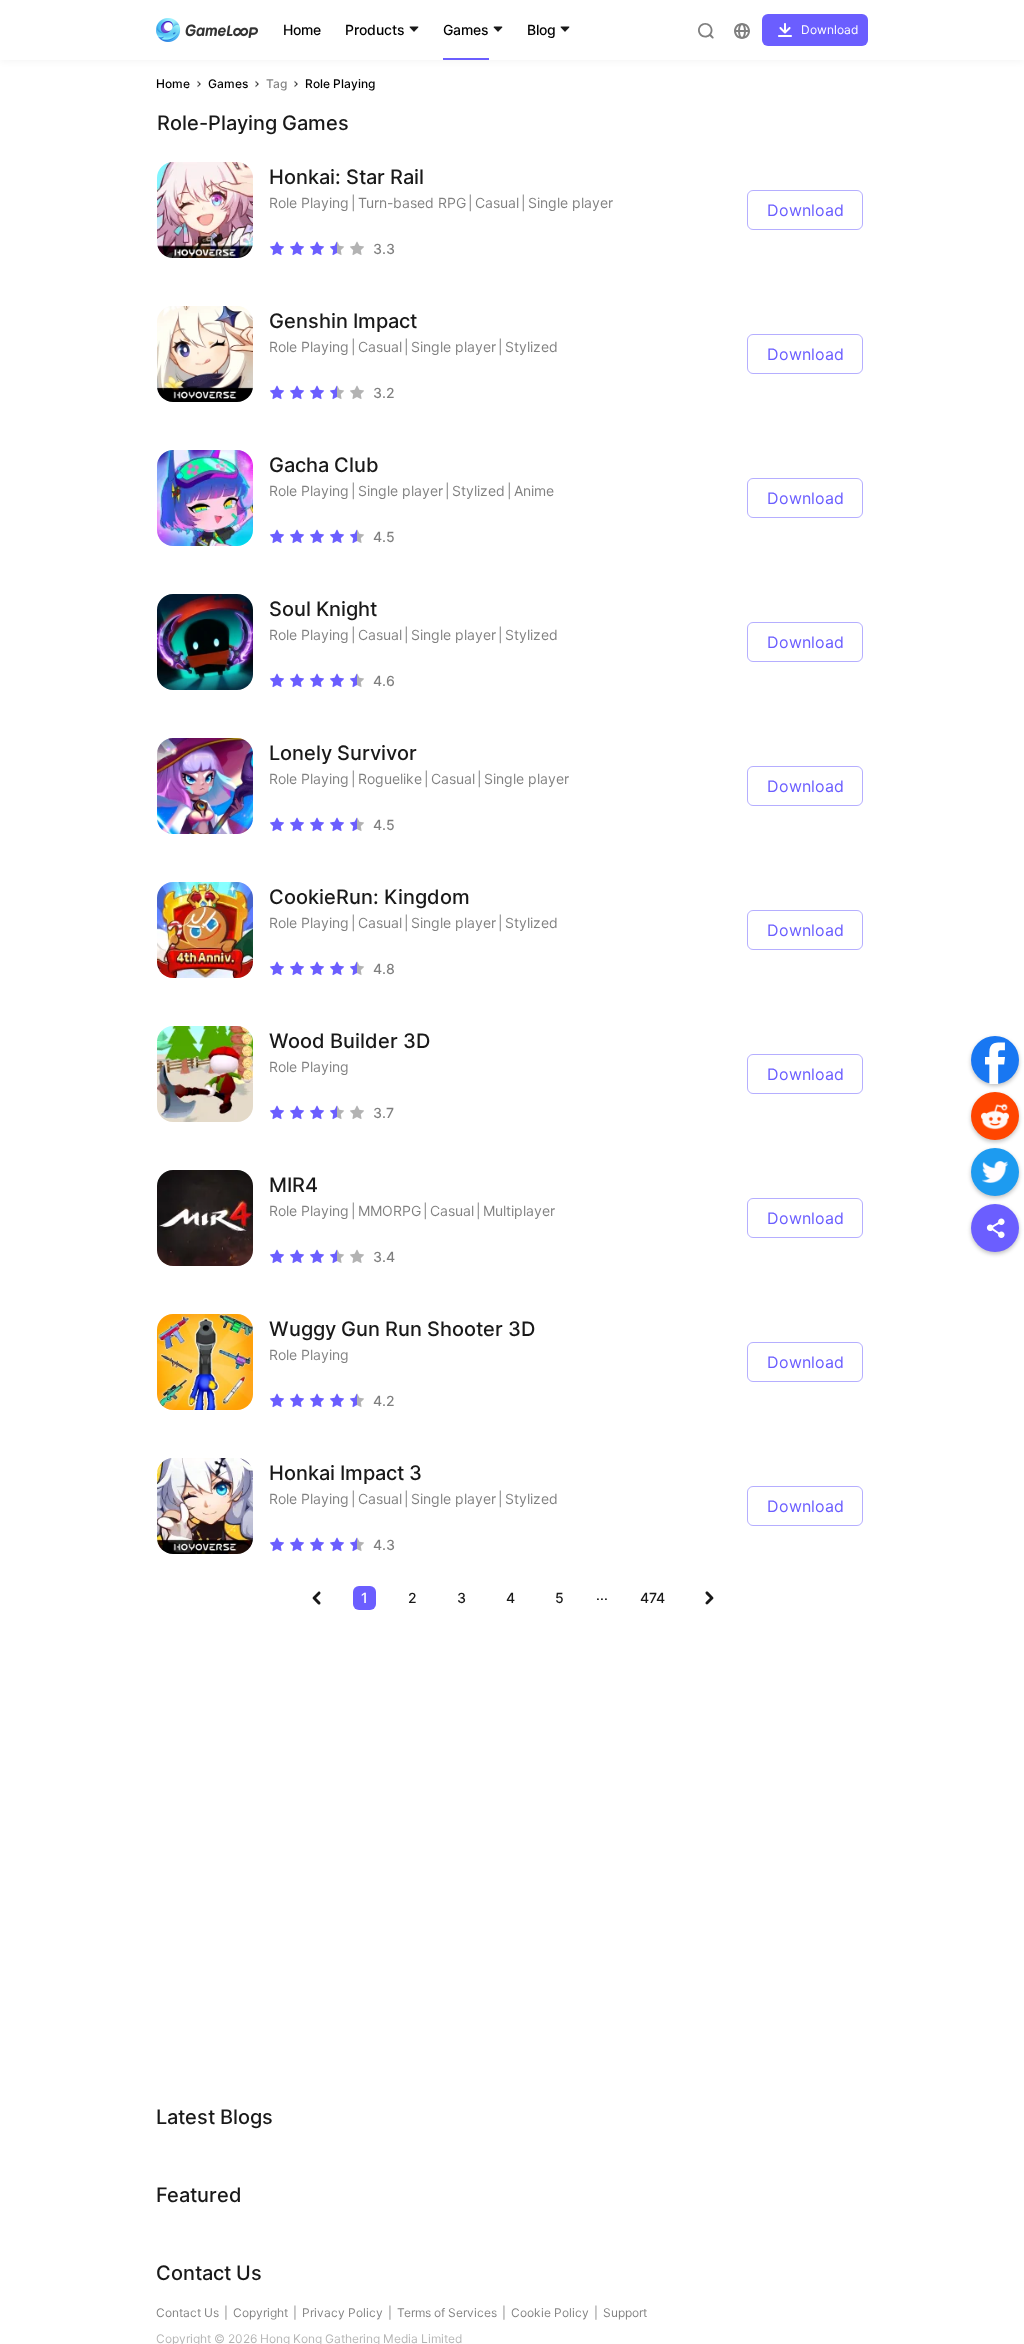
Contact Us (187, 2312)
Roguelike (390, 778)
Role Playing (340, 83)
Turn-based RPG (412, 202)
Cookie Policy (550, 2312)
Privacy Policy (342, 2312)
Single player (570, 202)
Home (302, 29)
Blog (541, 29)
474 (652, 1597)
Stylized (531, 346)
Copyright (260, 2312)
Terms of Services (447, 2312)
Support (625, 2312)
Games (466, 29)
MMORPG (389, 1210)
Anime (534, 490)
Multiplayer (519, 1210)
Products (375, 29)
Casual (497, 202)
